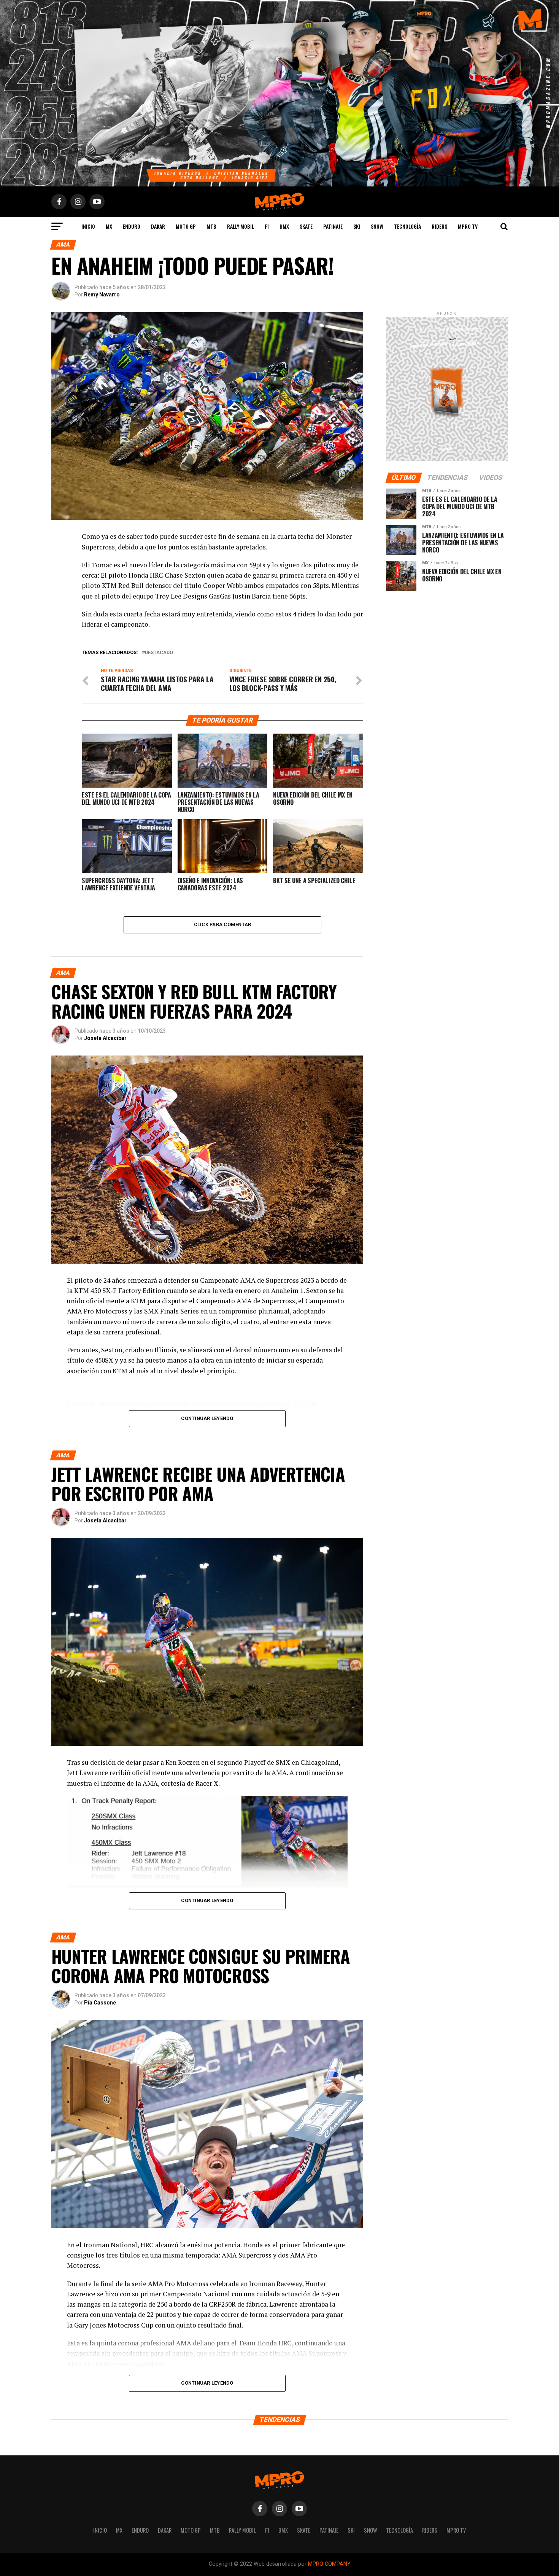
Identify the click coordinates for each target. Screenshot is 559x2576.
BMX (284, 226)
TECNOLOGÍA (407, 226)
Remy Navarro (102, 295)
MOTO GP (186, 226)
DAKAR (158, 226)
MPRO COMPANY (329, 2564)
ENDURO (132, 226)
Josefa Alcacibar (105, 1038)
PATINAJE (333, 226)
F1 (267, 226)
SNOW (377, 226)
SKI (357, 226)
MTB (211, 226)
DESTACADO (159, 653)
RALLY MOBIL (241, 226)
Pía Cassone (100, 2003)
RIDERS (439, 226)
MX (109, 226)
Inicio (88, 226)
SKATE (306, 226)
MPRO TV (468, 226)
